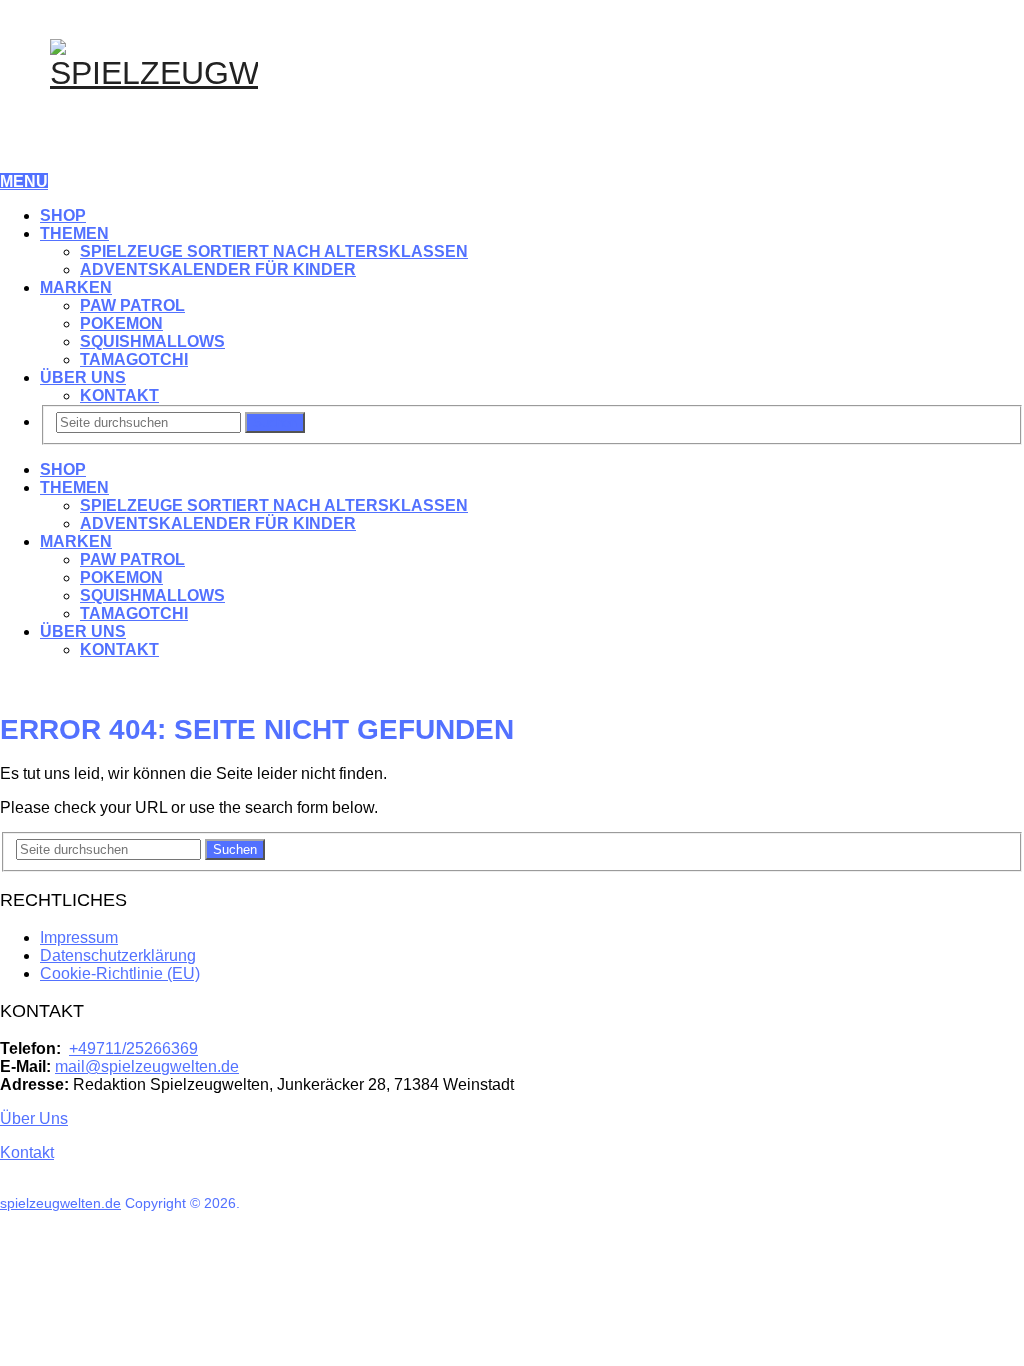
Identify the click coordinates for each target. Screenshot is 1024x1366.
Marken (76, 287)
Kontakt (119, 395)
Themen (74, 233)
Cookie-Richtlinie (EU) (120, 973)
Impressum (79, 937)
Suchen (275, 422)
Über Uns (83, 377)
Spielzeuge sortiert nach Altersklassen (274, 251)
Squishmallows (152, 341)
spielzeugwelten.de (60, 1203)
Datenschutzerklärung (118, 955)
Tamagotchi (134, 359)
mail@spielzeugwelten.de (147, 1066)
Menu (24, 181)
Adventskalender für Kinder (218, 269)
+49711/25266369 (133, 1048)
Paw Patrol (132, 305)
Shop (63, 215)
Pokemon (121, 323)
